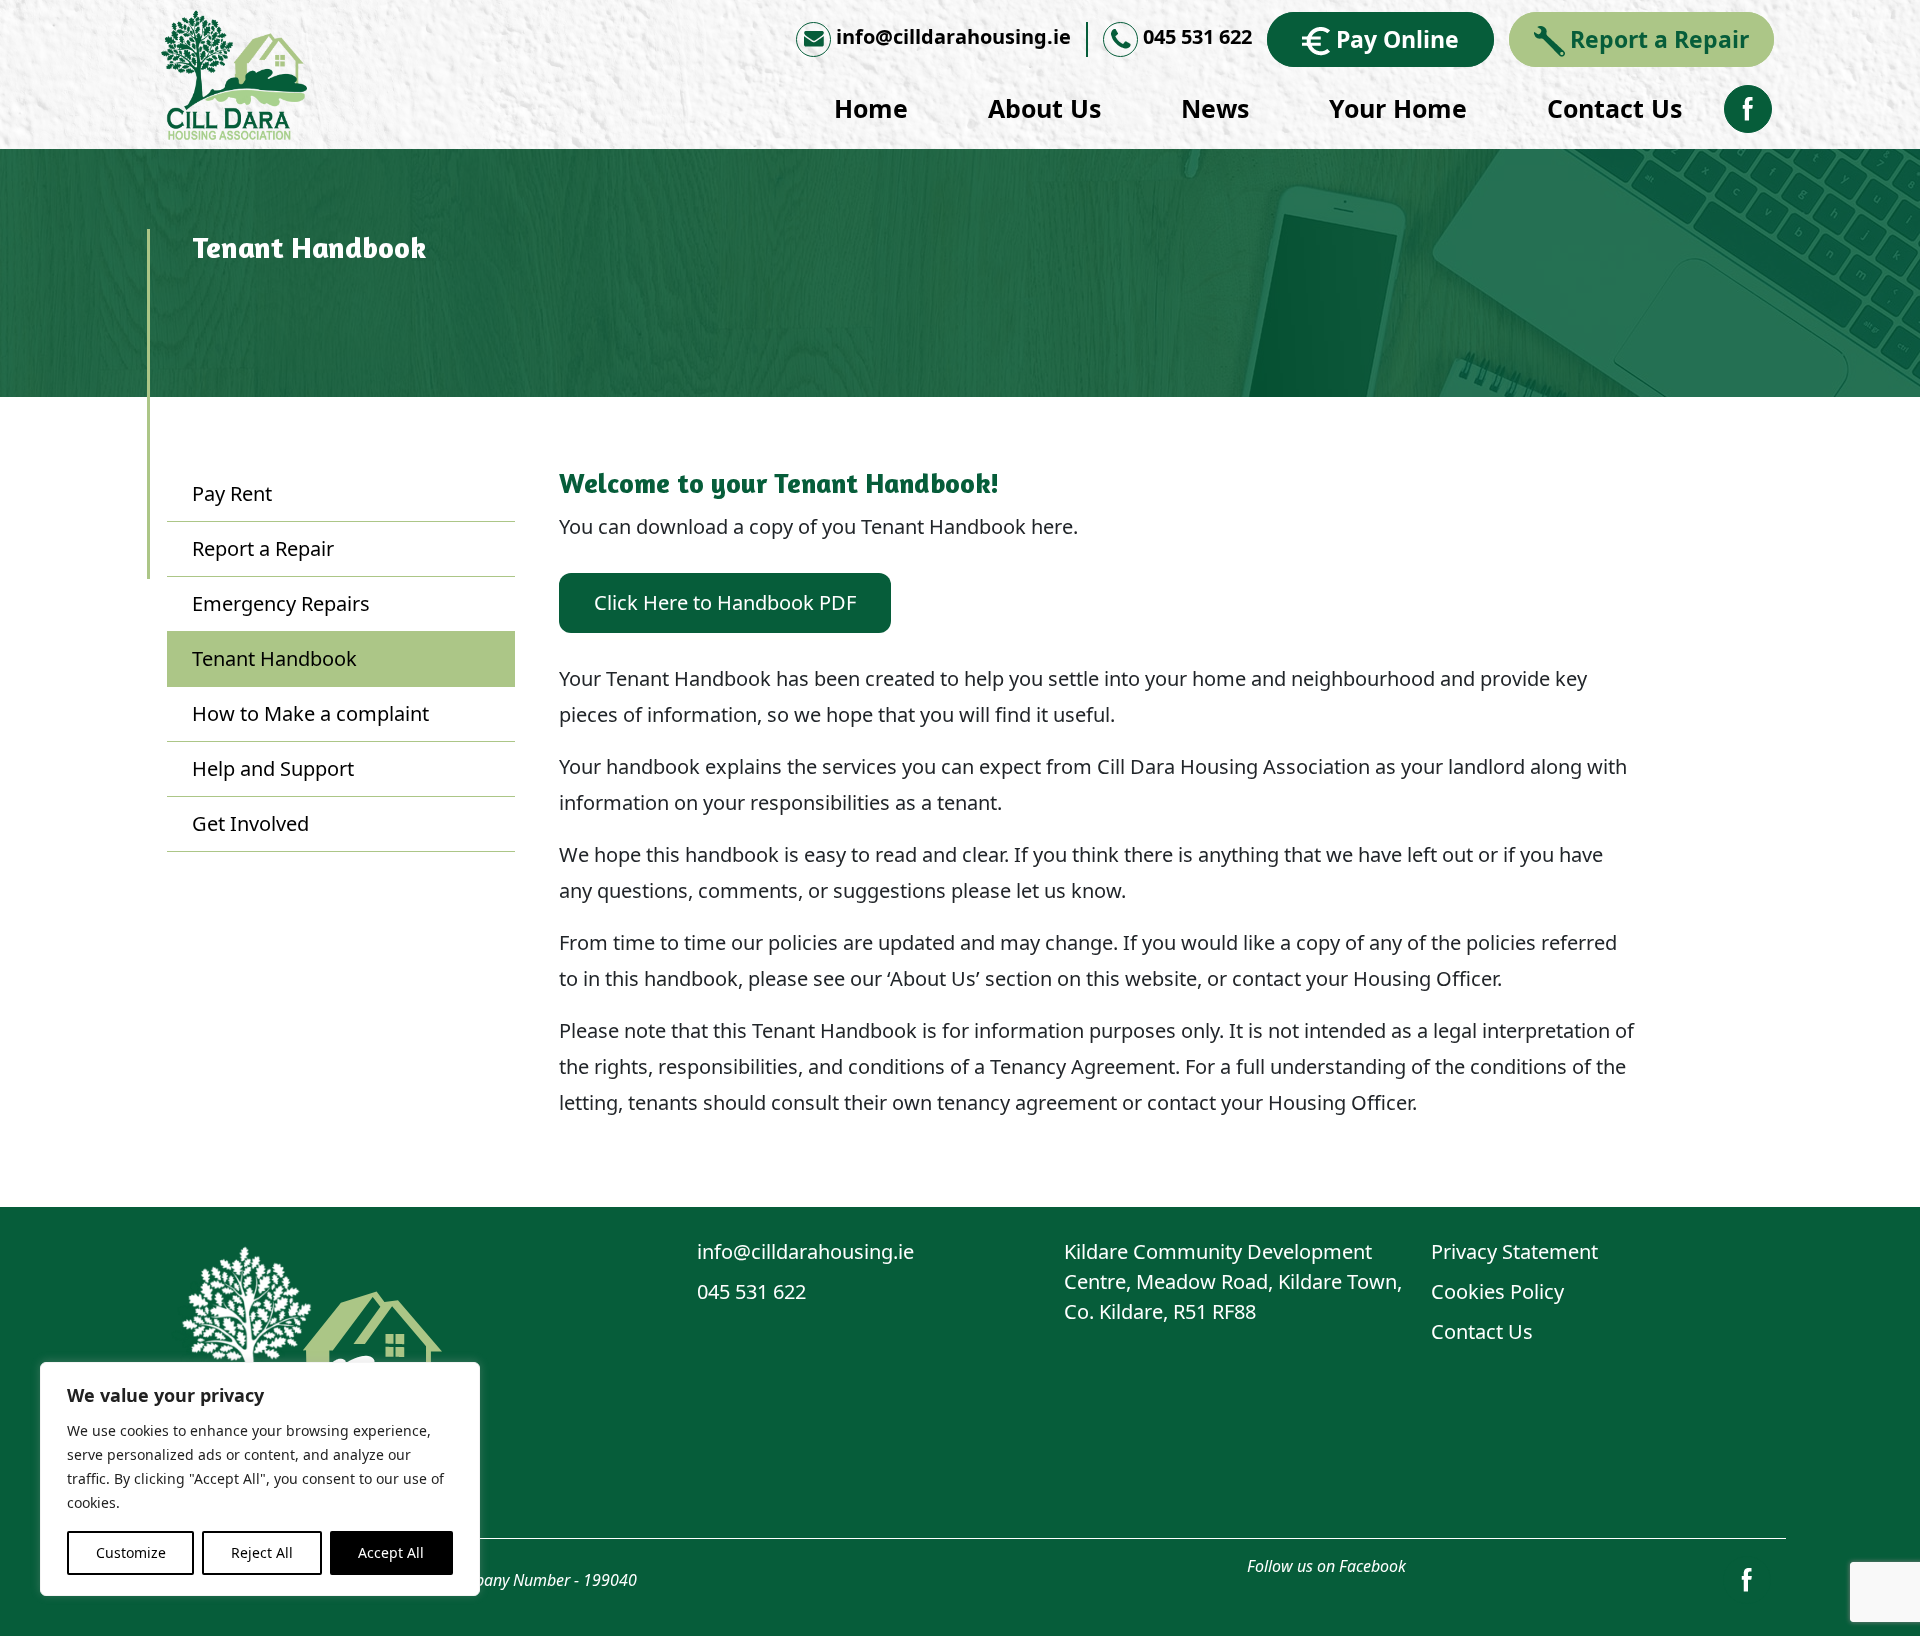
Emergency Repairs (281, 603)
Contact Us (1614, 108)
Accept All (391, 1552)
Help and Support (273, 768)
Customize (131, 1552)
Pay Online (1397, 39)
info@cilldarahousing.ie (953, 36)
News (1215, 108)
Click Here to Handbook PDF (725, 602)
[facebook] (1748, 107)
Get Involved (250, 823)
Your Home (1398, 108)
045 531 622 (1197, 36)
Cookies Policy (1497, 1291)
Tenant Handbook (274, 658)
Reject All (262, 1552)
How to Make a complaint (310, 713)
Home (871, 108)
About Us (1044, 108)
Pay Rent (232, 493)
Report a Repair (1659, 39)
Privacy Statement (1514, 1251)
